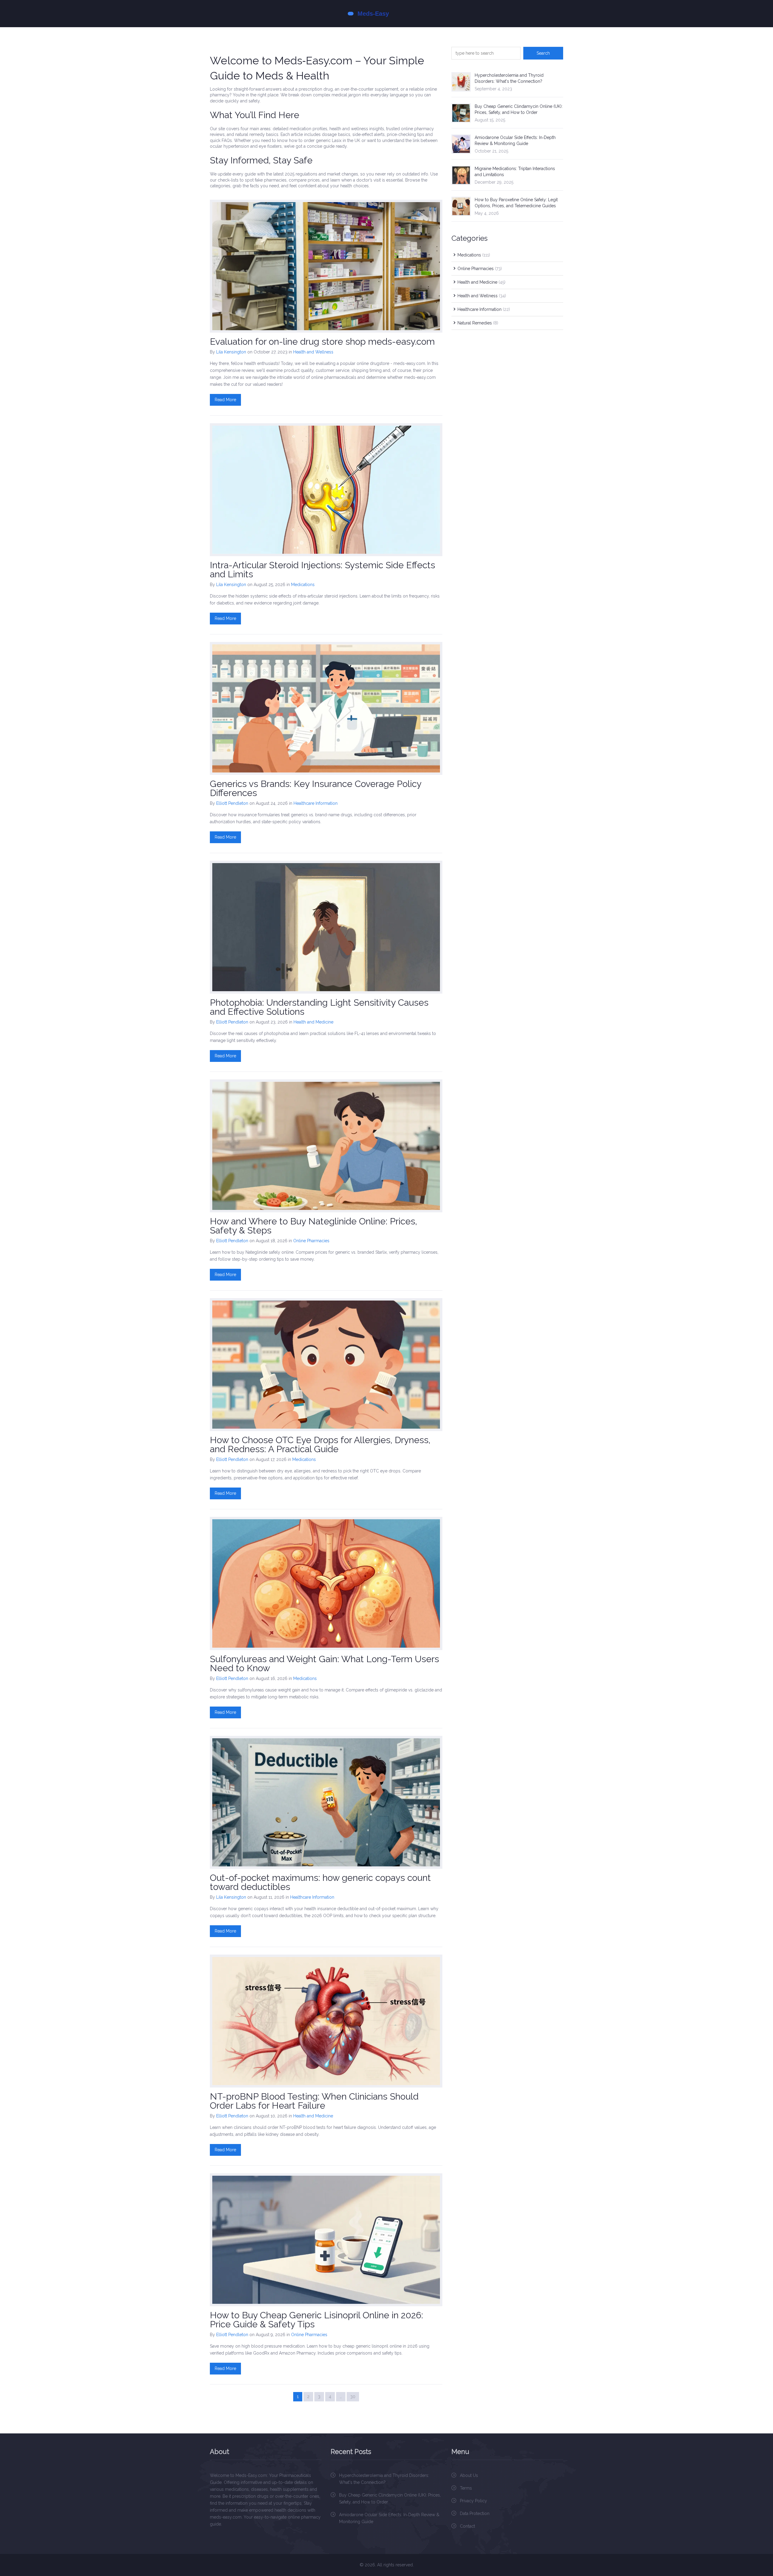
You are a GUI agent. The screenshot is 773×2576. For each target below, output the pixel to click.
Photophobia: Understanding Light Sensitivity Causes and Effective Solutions (319, 1007)
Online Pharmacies (311, 1241)
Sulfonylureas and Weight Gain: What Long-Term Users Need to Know (324, 1664)
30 (353, 2397)
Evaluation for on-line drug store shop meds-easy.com (322, 342)
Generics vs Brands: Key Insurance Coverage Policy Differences (316, 788)
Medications (303, 585)
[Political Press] (386, 14)
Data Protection (475, 2513)
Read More (225, 400)
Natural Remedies (478, 323)
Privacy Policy (473, 2501)
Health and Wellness (313, 352)
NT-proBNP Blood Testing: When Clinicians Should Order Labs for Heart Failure (314, 2101)
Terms (466, 2488)
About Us (469, 2475)
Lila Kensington (231, 352)
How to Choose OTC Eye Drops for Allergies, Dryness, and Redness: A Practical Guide (320, 1444)
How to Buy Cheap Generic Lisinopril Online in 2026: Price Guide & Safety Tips (316, 2320)
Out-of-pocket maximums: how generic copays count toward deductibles (320, 1882)
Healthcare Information (316, 803)
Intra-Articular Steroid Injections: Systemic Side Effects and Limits (322, 570)
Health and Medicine (313, 1022)
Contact (467, 2526)
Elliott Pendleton (232, 803)
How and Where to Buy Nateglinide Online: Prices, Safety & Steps (313, 1226)
